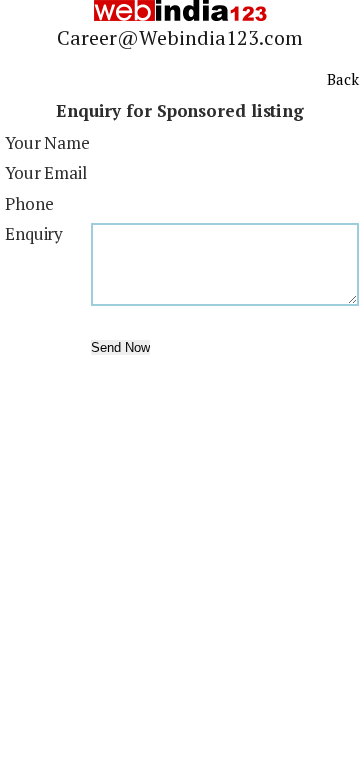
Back (343, 79)
